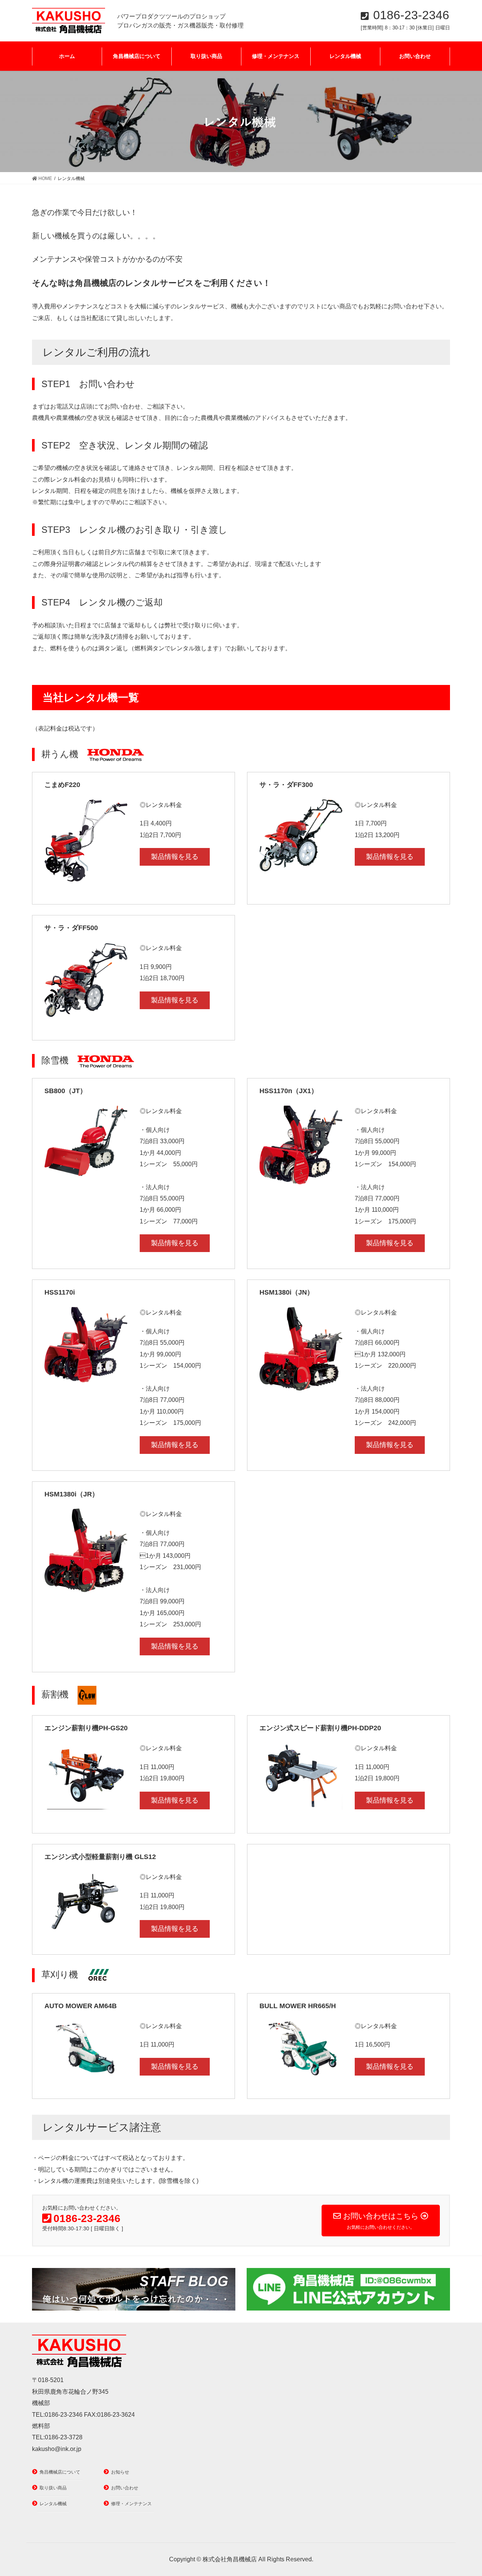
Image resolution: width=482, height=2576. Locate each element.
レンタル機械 (53, 2504)
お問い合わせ (125, 2488)
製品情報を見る (175, 857)
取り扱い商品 (53, 2488)
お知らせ (120, 2472)
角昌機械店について (60, 2472)
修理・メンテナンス (131, 2504)
